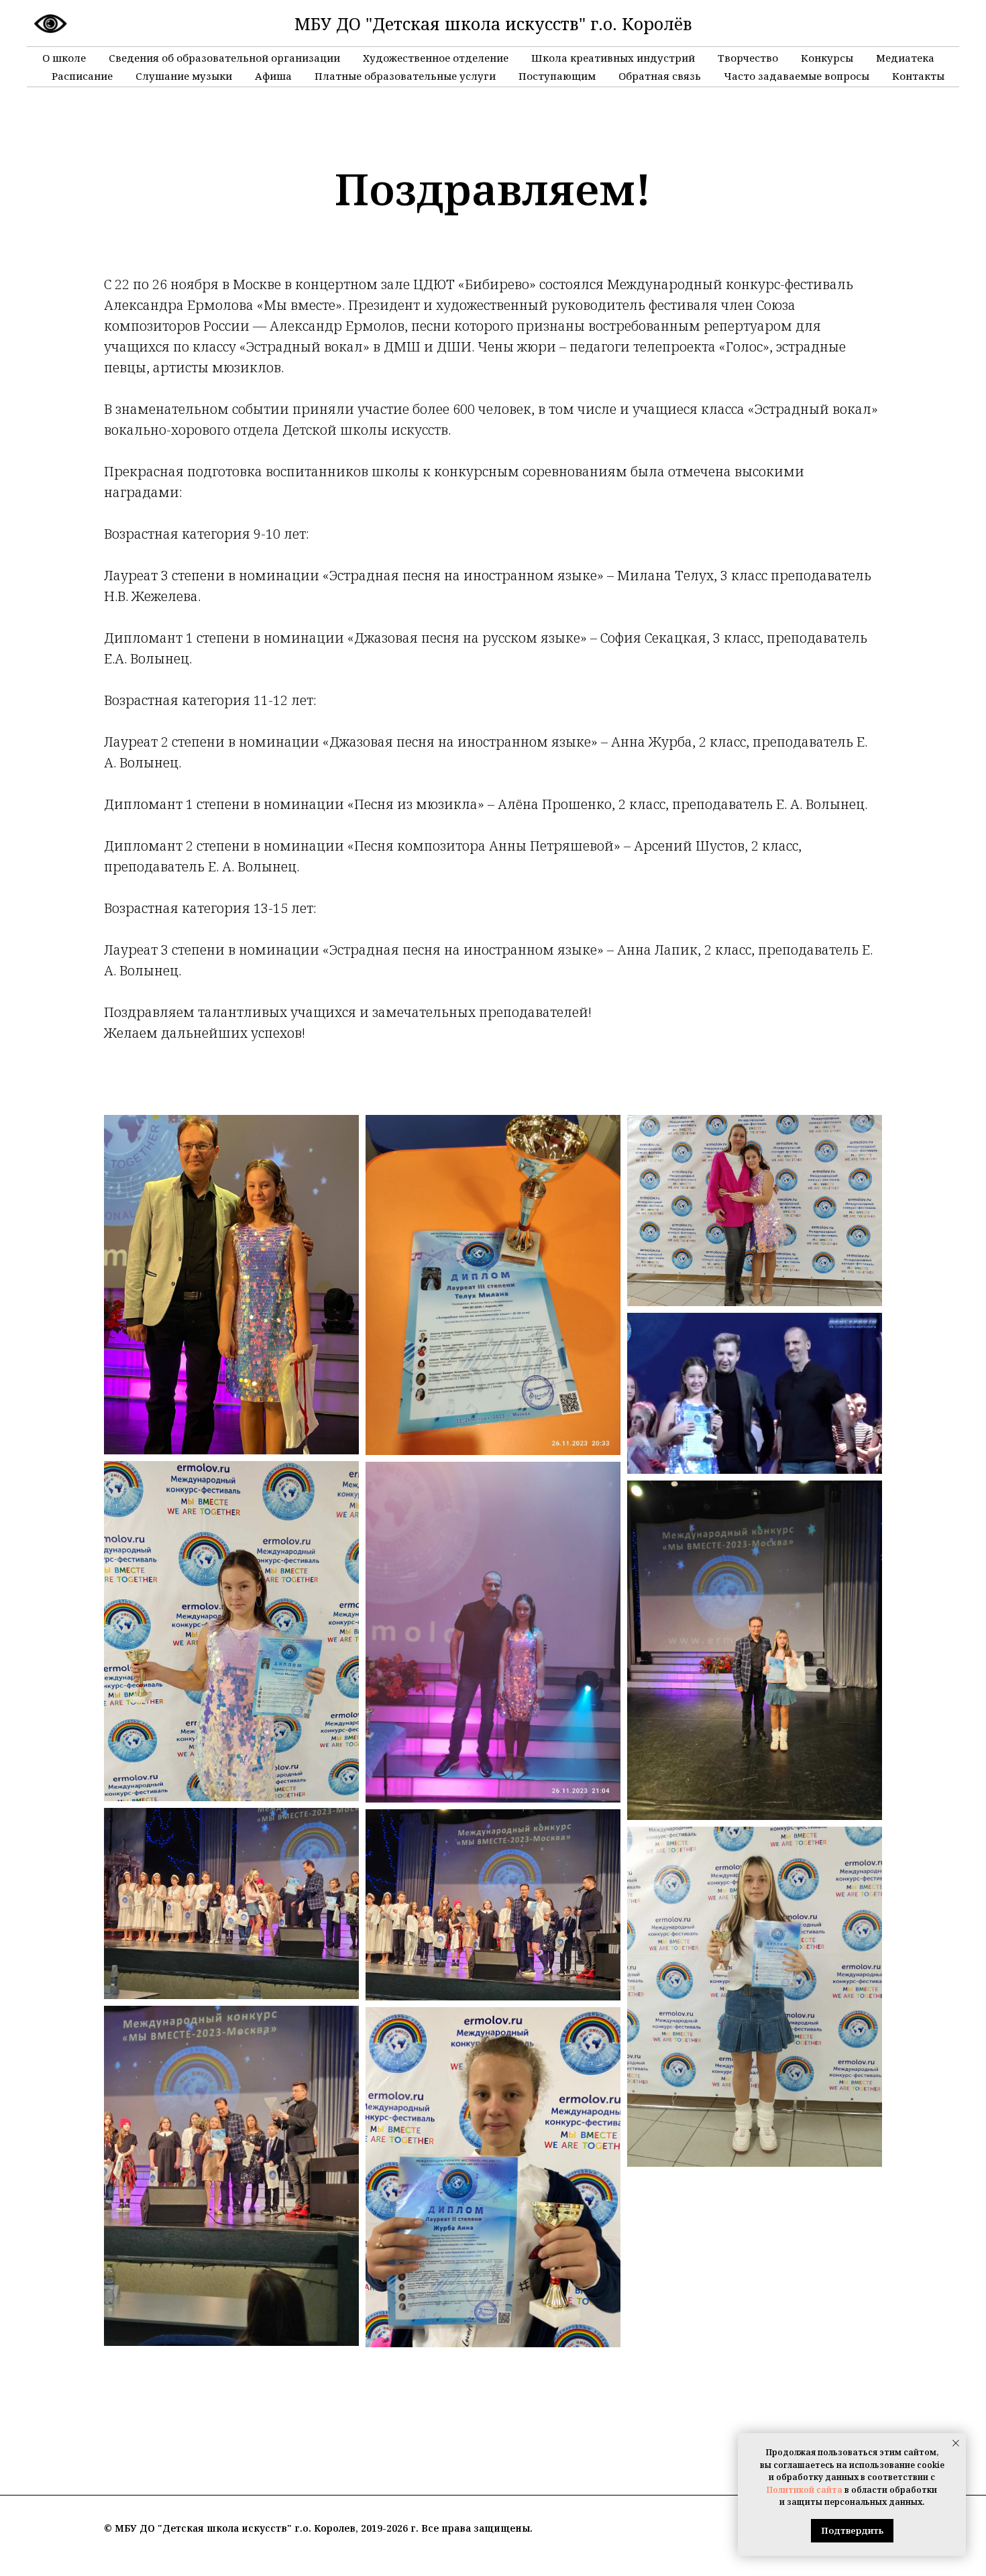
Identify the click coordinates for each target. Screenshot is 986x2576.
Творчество (748, 58)
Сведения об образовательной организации (224, 58)
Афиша (273, 76)
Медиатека (905, 58)
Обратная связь (660, 76)
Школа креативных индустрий (613, 58)
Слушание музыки (184, 76)
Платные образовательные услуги (405, 76)
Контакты (918, 76)
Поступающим (557, 76)
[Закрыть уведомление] (956, 2443)
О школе (64, 58)
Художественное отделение (436, 58)
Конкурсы (827, 58)
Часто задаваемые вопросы (797, 76)
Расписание (82, 76)
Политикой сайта (805, 2490)
